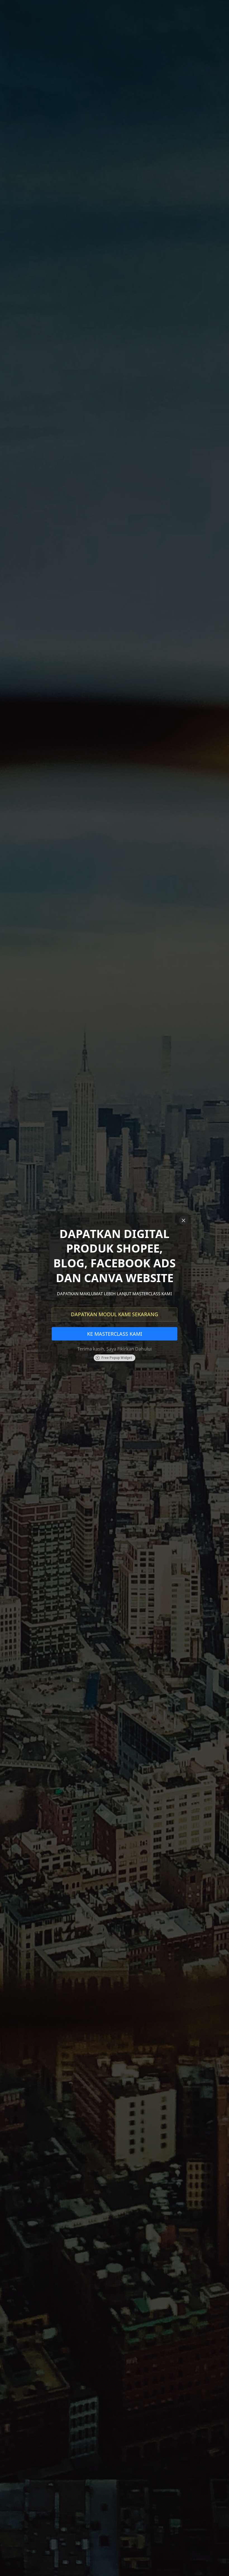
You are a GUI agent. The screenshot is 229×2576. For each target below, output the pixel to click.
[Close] (183, 1220)
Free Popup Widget (117, 1358)
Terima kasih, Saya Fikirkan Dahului (115, 1349)
